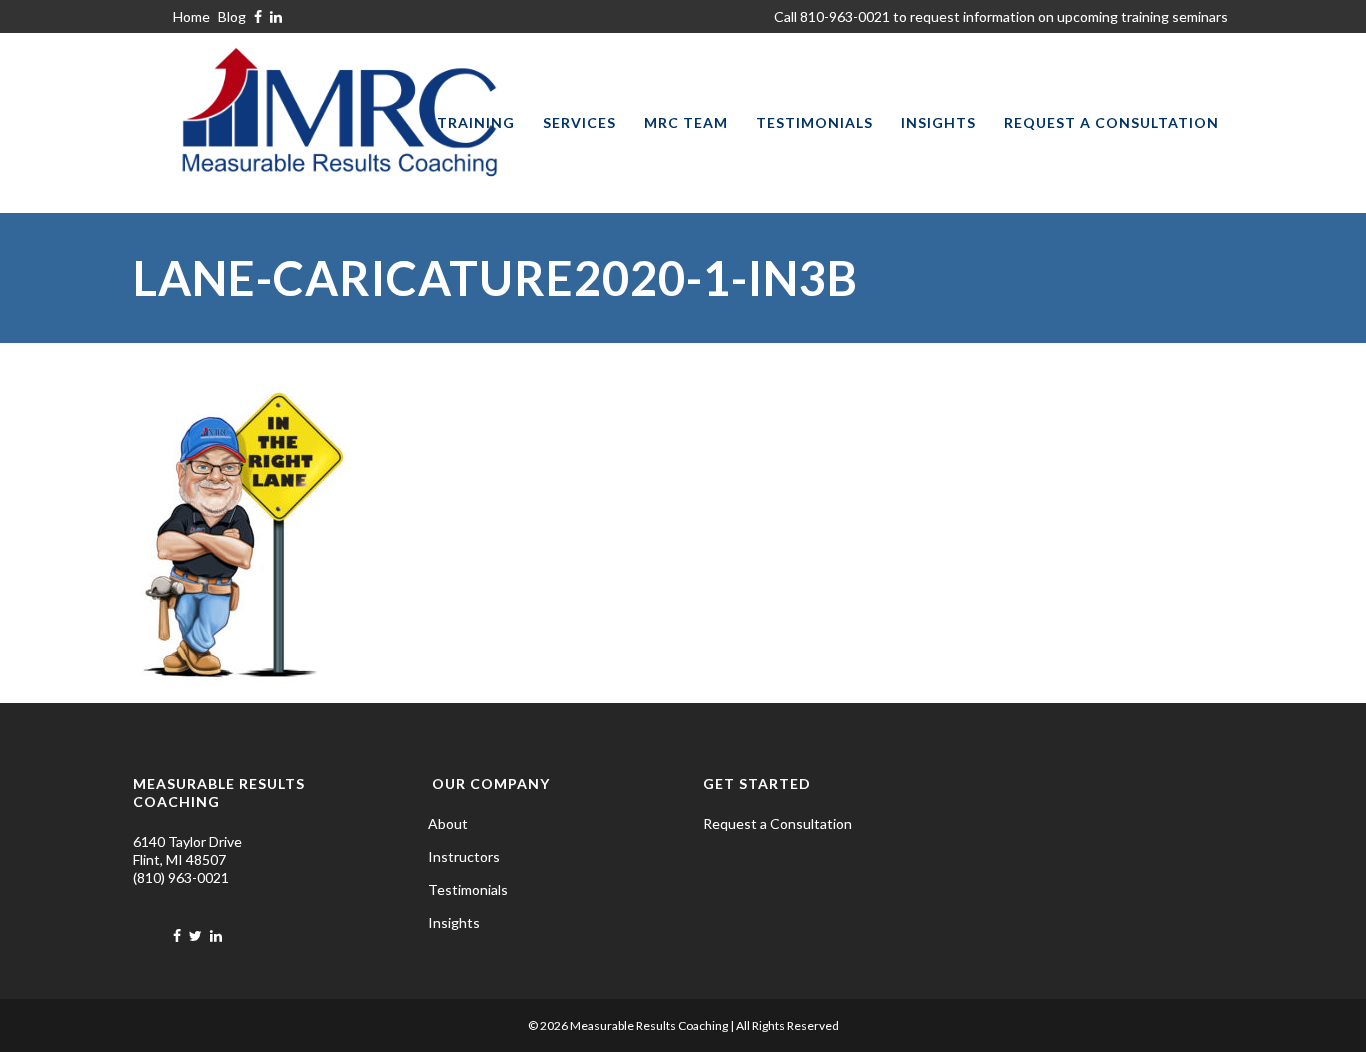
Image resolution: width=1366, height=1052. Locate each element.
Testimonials (468, 889)
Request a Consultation (777, 823)
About (448, 823)
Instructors (464, 856)
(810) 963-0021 (181, 877)
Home (191, 16)
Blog (232, 16)
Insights (454, 922)
